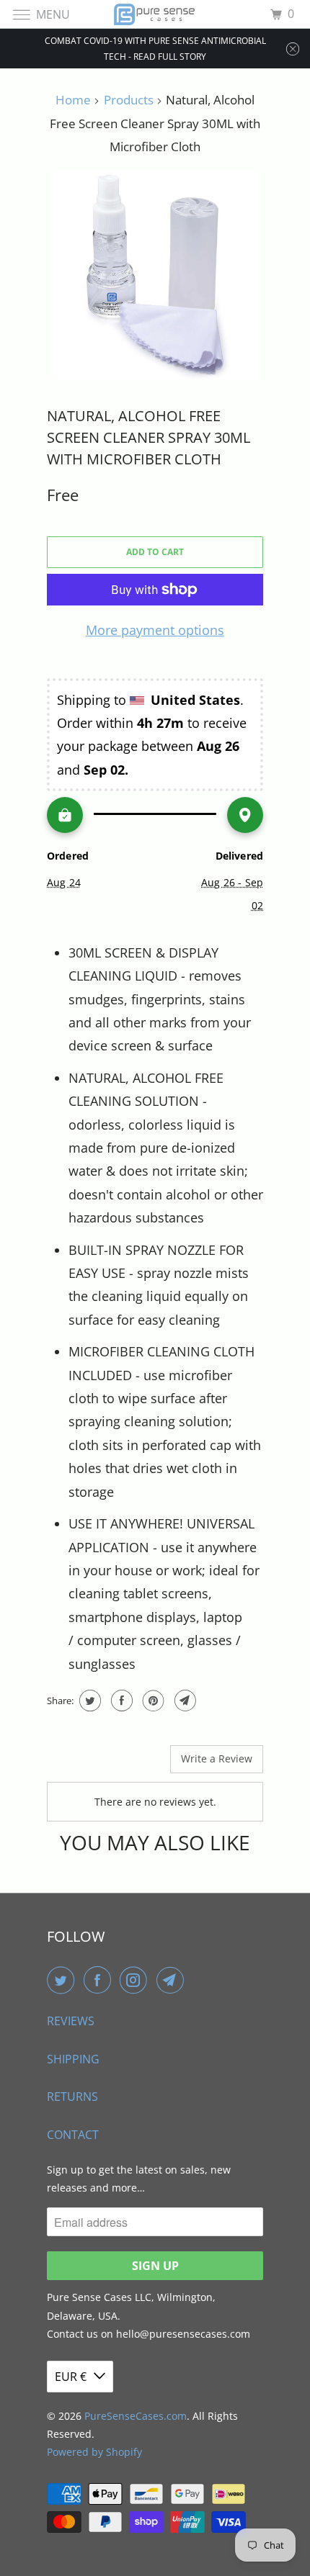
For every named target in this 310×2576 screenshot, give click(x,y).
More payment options (155, 630)
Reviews (71, 2021)
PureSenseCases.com (136, 2416)
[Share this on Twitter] (88, 1701)
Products (129, 100)
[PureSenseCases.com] (155, 14)
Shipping (73, 2059)
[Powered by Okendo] (83, 1765)
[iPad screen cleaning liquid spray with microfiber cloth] (155, 275)
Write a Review (217, 1758)
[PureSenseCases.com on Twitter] (63, 1980)
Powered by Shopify (94, 2452)
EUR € (71, 2377)
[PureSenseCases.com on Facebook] (100, 1980)
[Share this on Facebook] (120, 1701)
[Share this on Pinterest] (152, 1701)
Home (73, 100)
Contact (73, 2135)
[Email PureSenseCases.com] (173, 1980)
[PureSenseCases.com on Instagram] (136, 1980)
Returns (72, 2097)
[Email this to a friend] (183, 1701)
